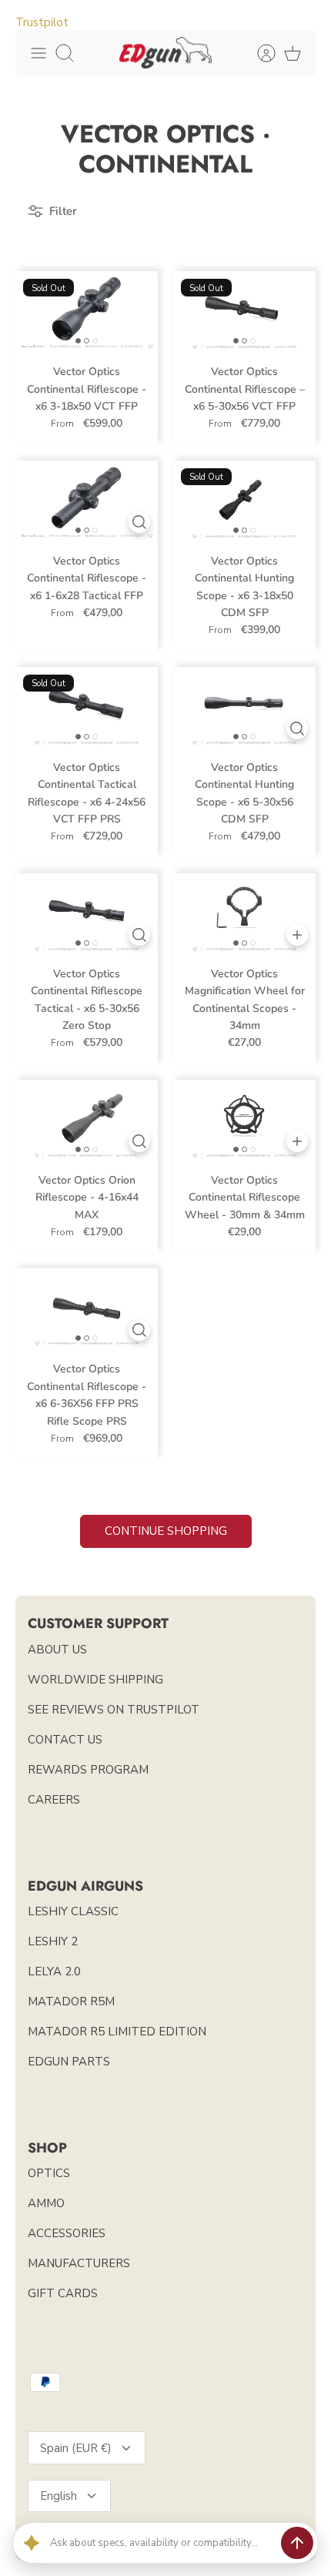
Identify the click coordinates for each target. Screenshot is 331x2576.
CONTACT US (65, 1740)
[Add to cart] (297, 935)
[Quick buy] (139, 522)
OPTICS (49, 2173)
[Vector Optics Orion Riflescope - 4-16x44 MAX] (87, 1120)
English (59, 2496)
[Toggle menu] (38, 53)
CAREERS (54, 1800)
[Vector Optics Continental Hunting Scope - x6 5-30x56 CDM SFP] (244, 707)
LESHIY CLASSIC (73, 1911)
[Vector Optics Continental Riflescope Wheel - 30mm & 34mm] (244, 1120)
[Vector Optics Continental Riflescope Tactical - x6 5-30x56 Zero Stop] (87, 913)
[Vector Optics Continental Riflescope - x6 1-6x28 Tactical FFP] (87, 501)
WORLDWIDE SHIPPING (95, 1680)
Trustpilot (42, 22)
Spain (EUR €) (76, 2448)
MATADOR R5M (71, 2002)
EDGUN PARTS (69, 2062)
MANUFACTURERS (79, 2263)
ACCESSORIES (67, 2233)
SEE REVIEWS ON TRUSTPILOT (114, 1710)
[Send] (297, 2543)
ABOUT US (57, 1650)
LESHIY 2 (53, 1941)
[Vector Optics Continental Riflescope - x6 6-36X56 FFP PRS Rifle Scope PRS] (87, 1308)
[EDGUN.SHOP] (165, 53)
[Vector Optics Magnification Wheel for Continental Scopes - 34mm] (244, 913)
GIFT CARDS (63, 2293)
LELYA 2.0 (54, 1971)
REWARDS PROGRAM (88, 1770)
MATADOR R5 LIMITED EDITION (117, 2032)
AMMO (46, 2203)
